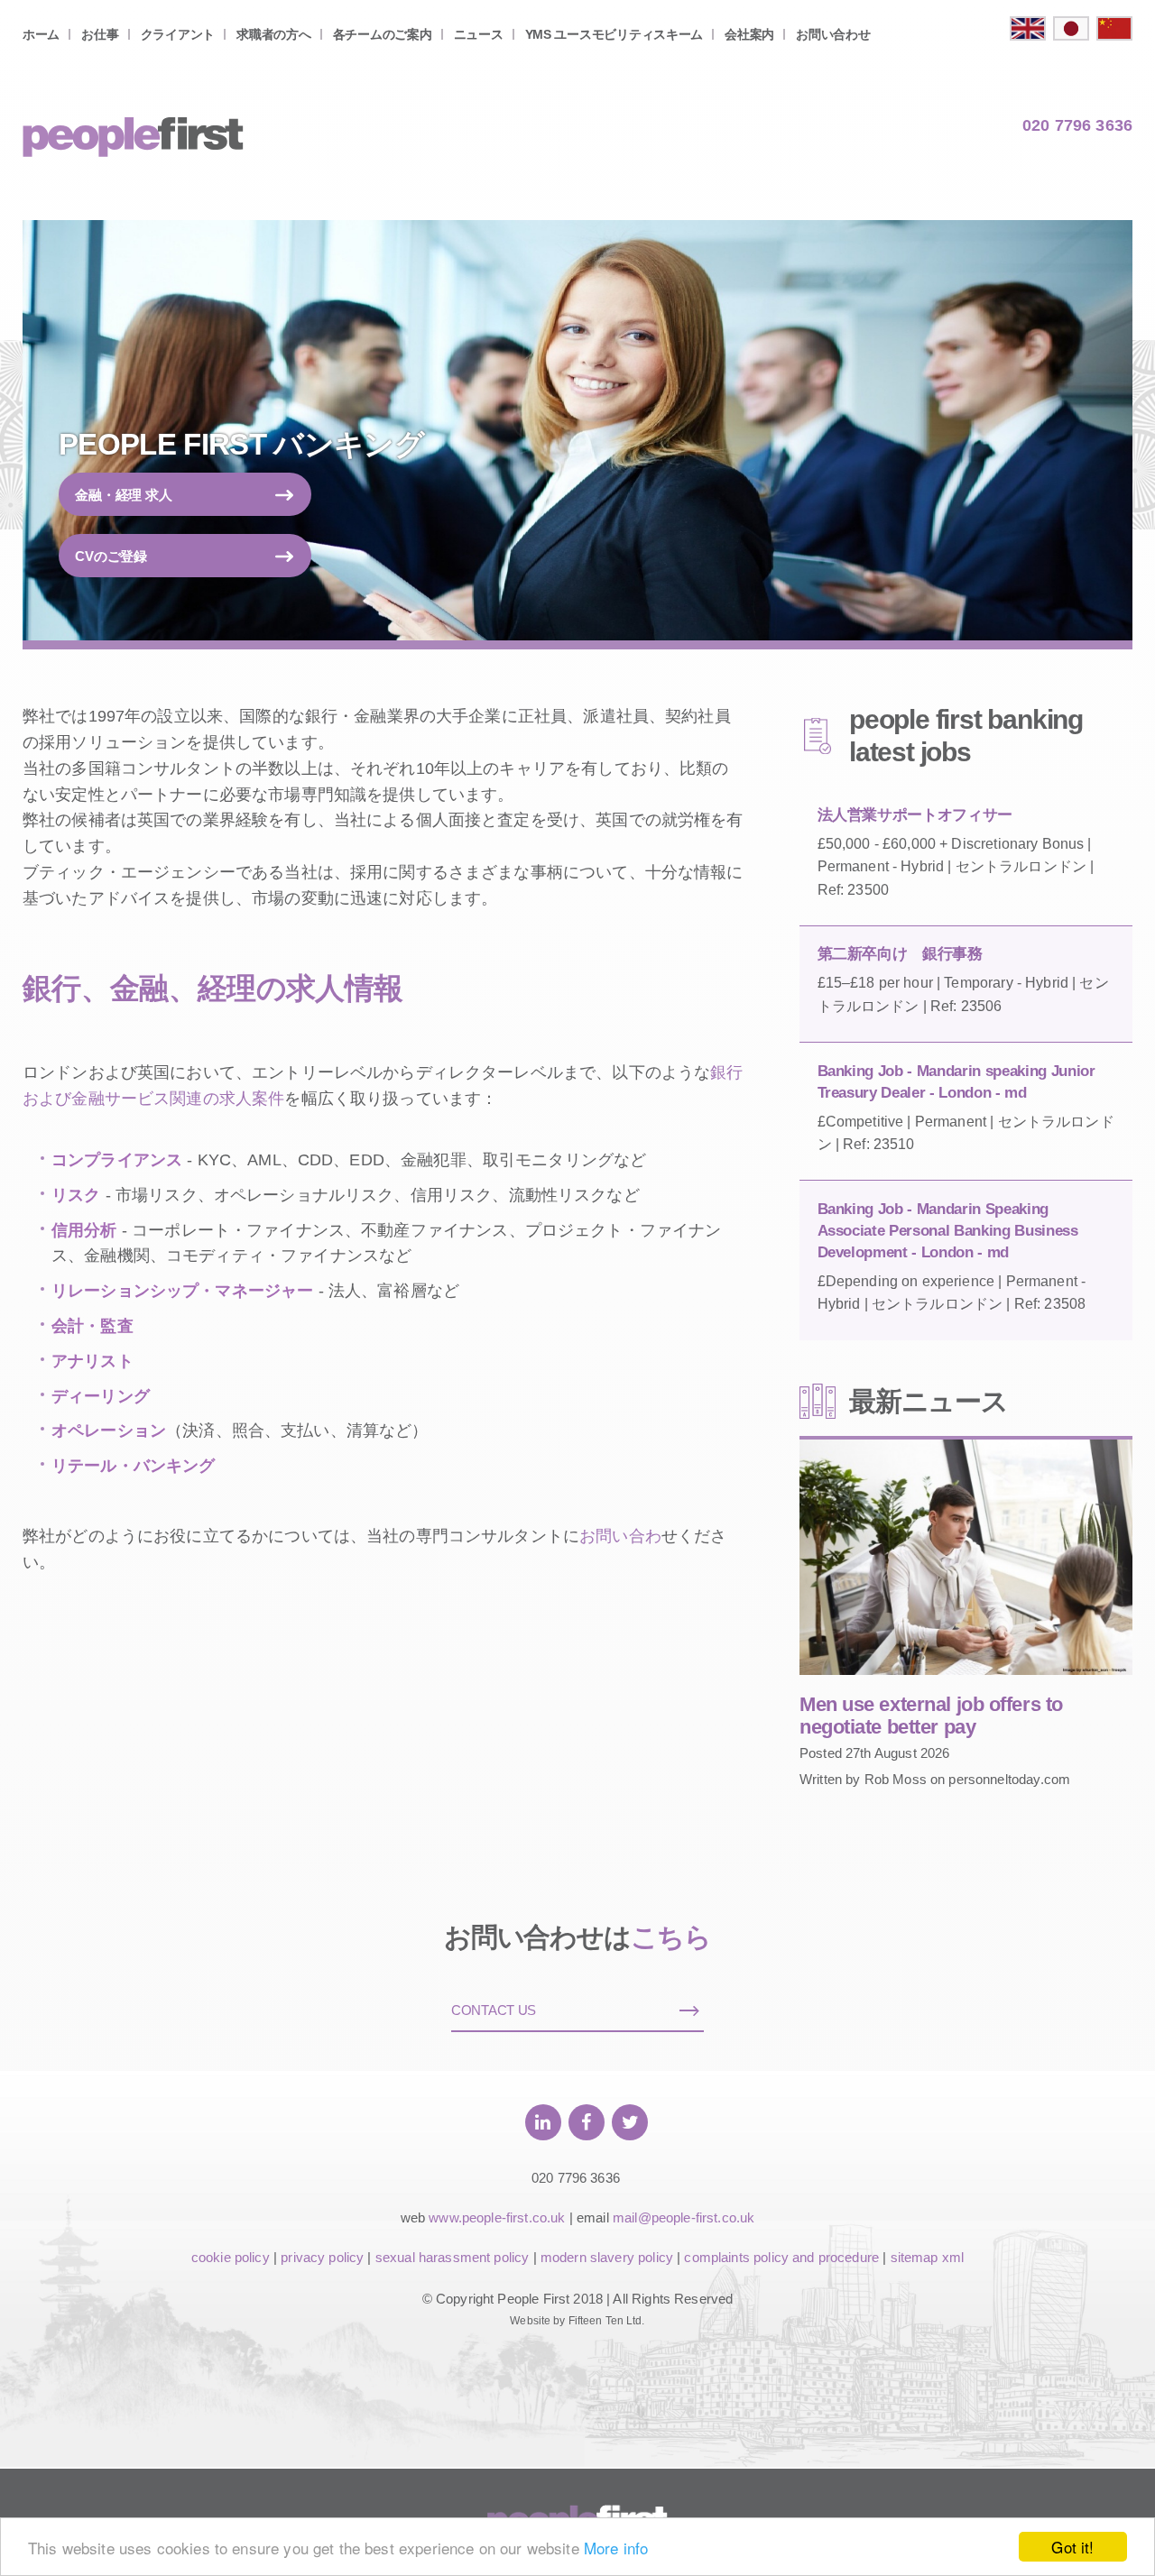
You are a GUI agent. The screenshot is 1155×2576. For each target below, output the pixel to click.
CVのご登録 (111, 556)
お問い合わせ (833, 34)
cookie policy (231, 2257)
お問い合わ (620, 1536)
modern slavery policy (607, 2257)
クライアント (178, 34)
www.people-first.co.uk (497, 2217)
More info (616, 2548)
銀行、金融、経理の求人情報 (213, 988)
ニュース (479, 34)
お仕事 (100, 34)
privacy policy (322, 2257)
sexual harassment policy (453, 2257)
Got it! (1072, 2547)
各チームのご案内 (383, 34)
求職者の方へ (273, 34)
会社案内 (749, 34)
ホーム (41, 34)
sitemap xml (928, 2257)
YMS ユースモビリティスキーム (614, 34)
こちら (671, 1937)
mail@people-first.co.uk (684, 2217)
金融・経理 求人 (124, 495)
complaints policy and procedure (781, 2257)
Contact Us (494, 2010)
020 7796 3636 (1077, 125)
